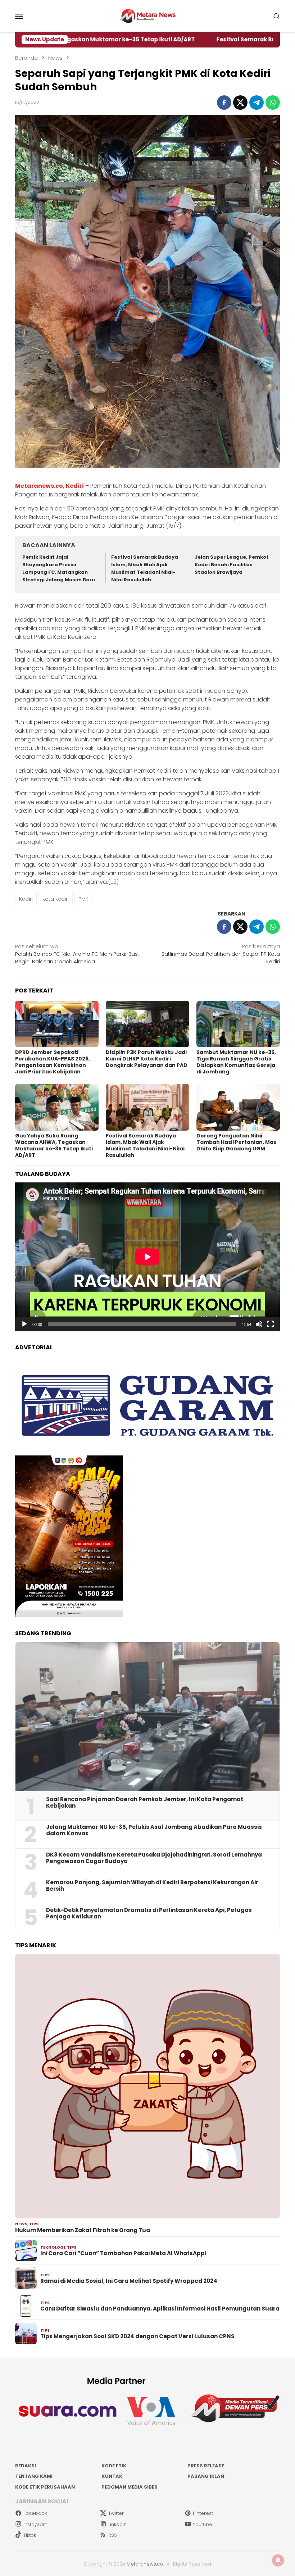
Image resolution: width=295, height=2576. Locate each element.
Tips (34, 2224)
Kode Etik (114, 2466)
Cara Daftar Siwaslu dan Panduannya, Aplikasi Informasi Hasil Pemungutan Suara (160, 2309)
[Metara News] (148, 15)
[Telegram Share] (257, 103)
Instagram (35, 2524)
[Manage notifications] (278, 2560)
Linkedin (117, 2524)
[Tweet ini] (240, 103)
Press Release (206, 2466)
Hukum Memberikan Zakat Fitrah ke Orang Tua (83, 2230)
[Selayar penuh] (271, 1324)
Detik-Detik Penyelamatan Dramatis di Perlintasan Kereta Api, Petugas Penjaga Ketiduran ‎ (149, 1913)
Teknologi (53, 2247)
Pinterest (203, 2513)
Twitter (116, 2513)
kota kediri (56, 899)
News (21, 2224)
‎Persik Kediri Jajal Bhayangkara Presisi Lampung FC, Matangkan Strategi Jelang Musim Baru (59, 568)
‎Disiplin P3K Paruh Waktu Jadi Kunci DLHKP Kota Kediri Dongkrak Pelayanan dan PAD (147, 1059)
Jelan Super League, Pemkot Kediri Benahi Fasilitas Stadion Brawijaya (232, 565)
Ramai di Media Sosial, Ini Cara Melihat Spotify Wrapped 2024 (129, 2281)
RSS (113, 2535)
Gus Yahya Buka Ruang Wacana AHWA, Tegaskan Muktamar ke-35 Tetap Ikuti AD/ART (54, 1145)
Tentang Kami (34, 2476)
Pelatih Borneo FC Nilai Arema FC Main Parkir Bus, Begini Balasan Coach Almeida (77, 954)
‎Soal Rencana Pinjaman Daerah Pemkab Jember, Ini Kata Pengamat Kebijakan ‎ (145, 1803)
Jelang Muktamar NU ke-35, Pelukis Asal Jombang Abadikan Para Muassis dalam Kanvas (154, 1830)
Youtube (203, 2524)
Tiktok (30, 2535)
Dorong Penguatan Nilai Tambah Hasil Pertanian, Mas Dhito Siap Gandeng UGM (236, 1142)
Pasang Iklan (206, 2476)
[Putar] (24, 1324)
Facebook (35, 2513)
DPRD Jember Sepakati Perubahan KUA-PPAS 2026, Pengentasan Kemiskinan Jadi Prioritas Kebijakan (53, 1062)
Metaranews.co (145, 2564)
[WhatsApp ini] (273, 103)
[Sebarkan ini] (224, 103)
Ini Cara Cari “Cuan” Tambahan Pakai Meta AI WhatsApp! (123, 2253)
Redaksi (26, 2466)
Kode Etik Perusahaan (45, 2487)
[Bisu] (259, 1324)
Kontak (112, 2476)
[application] (147, 1257)
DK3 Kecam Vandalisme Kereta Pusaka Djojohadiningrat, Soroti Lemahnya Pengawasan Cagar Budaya (154, 1858)
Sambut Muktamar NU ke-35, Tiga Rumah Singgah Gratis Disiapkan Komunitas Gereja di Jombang (236, 1062)
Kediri (26, 899)
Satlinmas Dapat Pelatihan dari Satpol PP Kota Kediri (221, 954)
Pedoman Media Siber (130, 2487)
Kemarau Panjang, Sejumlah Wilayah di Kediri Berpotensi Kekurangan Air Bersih (152, 1886)
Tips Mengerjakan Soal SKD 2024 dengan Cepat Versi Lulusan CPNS (137, 2336)
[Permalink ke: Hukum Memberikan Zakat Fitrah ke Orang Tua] (147, 2086)
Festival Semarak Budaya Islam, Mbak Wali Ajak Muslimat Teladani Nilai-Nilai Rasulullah (145, 568)
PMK (83, 899)
